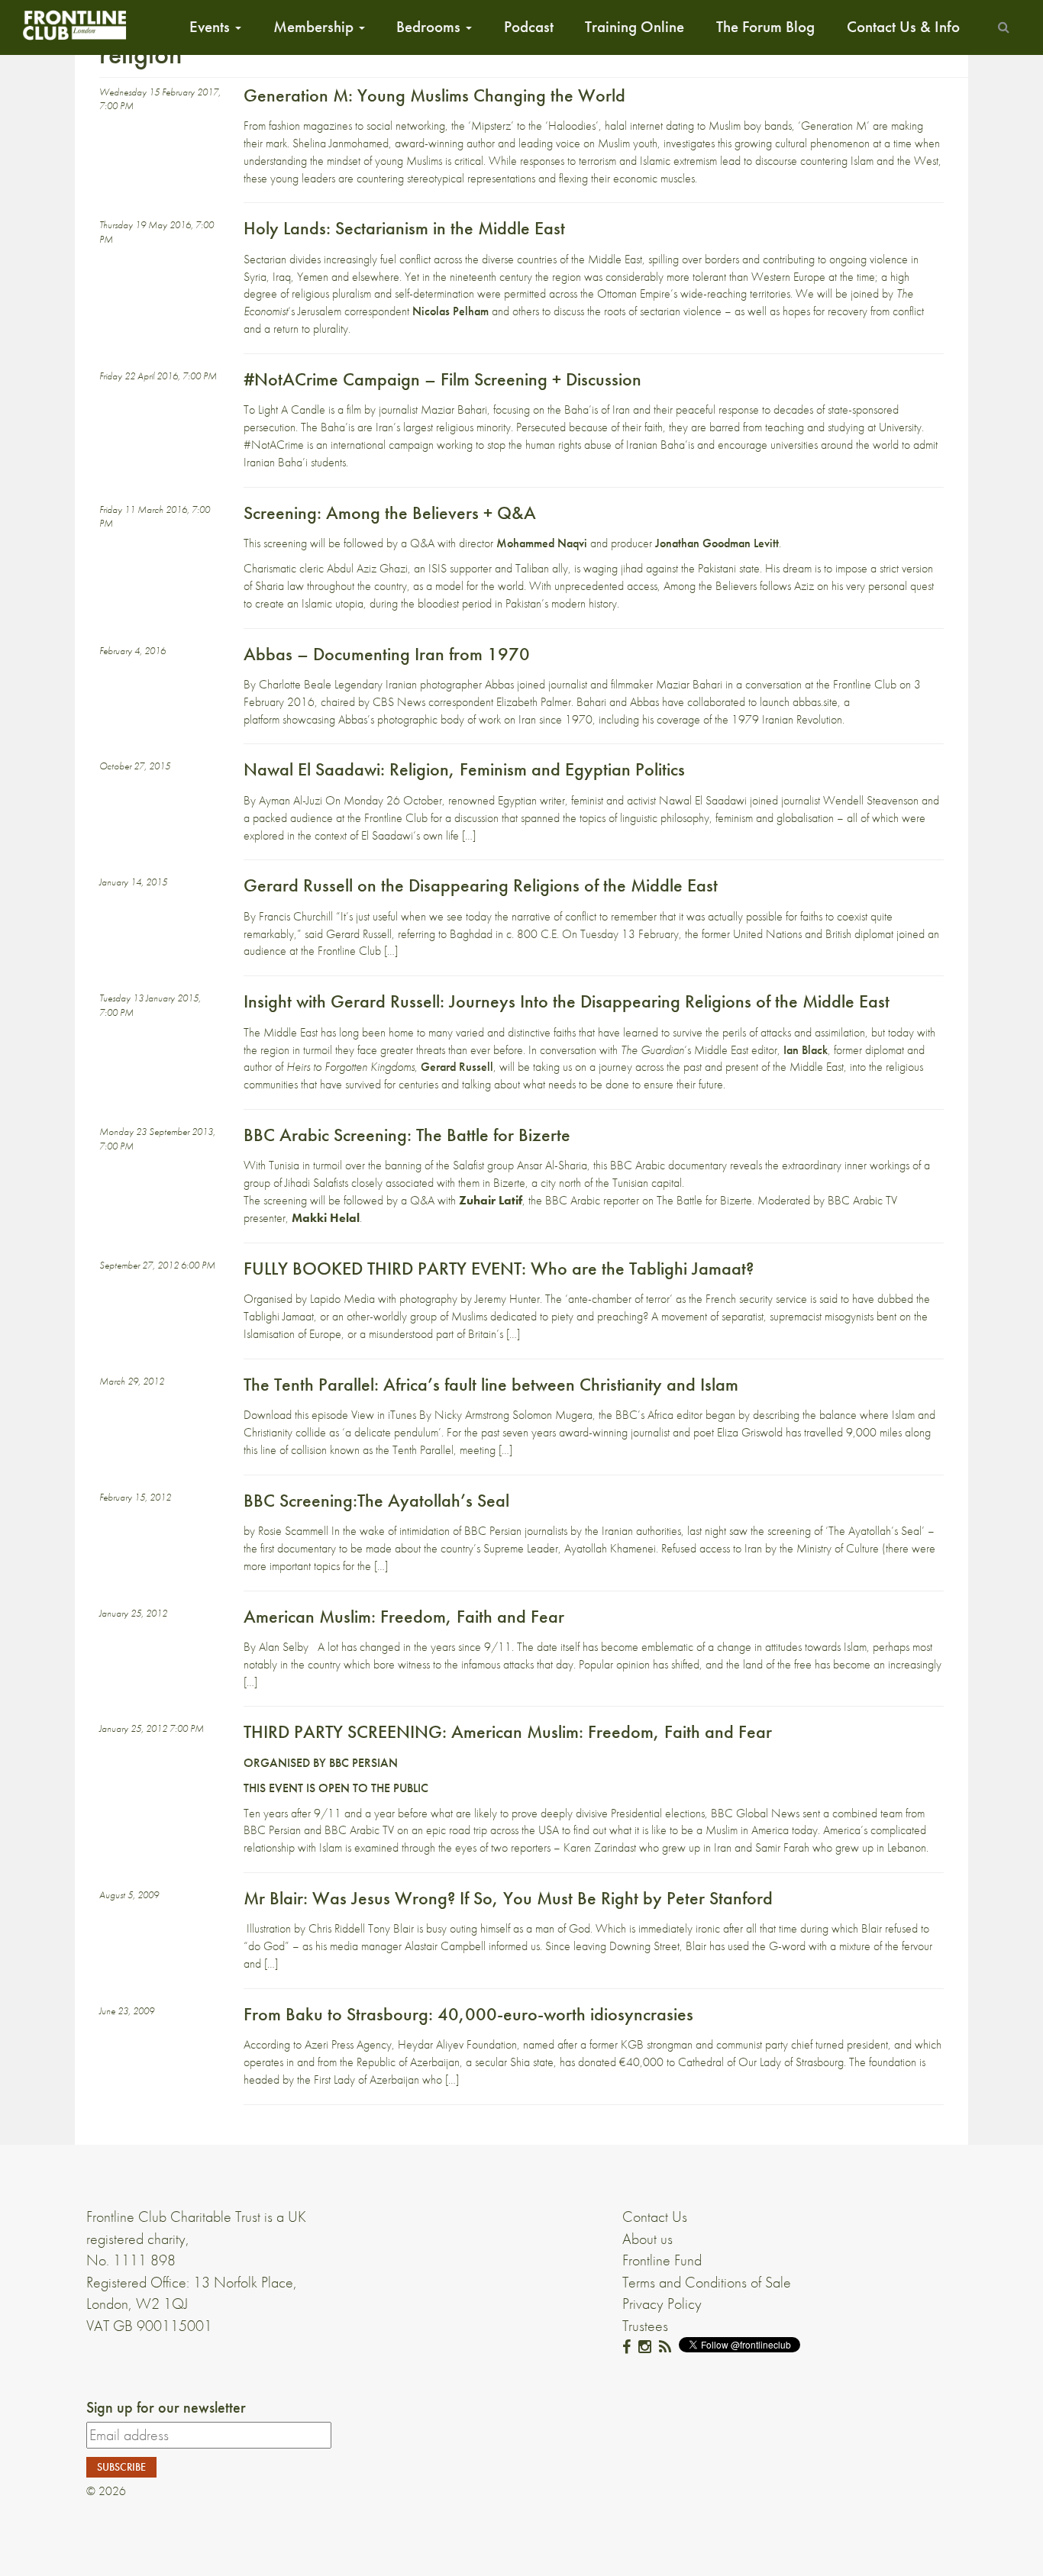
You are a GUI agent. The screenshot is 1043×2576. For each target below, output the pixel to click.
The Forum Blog (765, 27)
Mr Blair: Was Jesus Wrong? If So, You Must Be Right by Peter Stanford (508, 1898)
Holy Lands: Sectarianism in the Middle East (404, 228)
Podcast (529, 27)
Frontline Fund (662, 2260)
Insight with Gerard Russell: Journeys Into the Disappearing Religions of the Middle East (567, 1001)
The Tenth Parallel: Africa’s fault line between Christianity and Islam (491, 1384)
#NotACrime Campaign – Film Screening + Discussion (442, 379)
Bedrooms (430, 27)
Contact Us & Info (903, 27)
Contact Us (655, 2217)
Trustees (645, 2326)
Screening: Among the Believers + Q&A (390, 513)
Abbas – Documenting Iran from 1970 (387, 654)
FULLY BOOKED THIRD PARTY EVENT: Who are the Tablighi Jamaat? (499, 1268)
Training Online (635, 27)
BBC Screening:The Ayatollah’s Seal (376, 1500)
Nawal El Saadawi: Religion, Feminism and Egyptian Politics (464, 769)
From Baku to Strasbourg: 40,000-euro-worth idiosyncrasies (468, 2014)
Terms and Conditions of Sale (707, 2282)
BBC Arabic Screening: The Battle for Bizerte (407, 1135)
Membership (315, 27)
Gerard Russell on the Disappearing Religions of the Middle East (481, 885)
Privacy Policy (662, 2304)
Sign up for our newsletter (166, 2407)
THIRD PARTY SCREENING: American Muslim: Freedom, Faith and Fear (508, 1731)
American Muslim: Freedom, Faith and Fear (404, 1616)
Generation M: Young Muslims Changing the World (434, 95)
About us (647, 2239)
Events (212, 27)
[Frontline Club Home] (74, 25)
